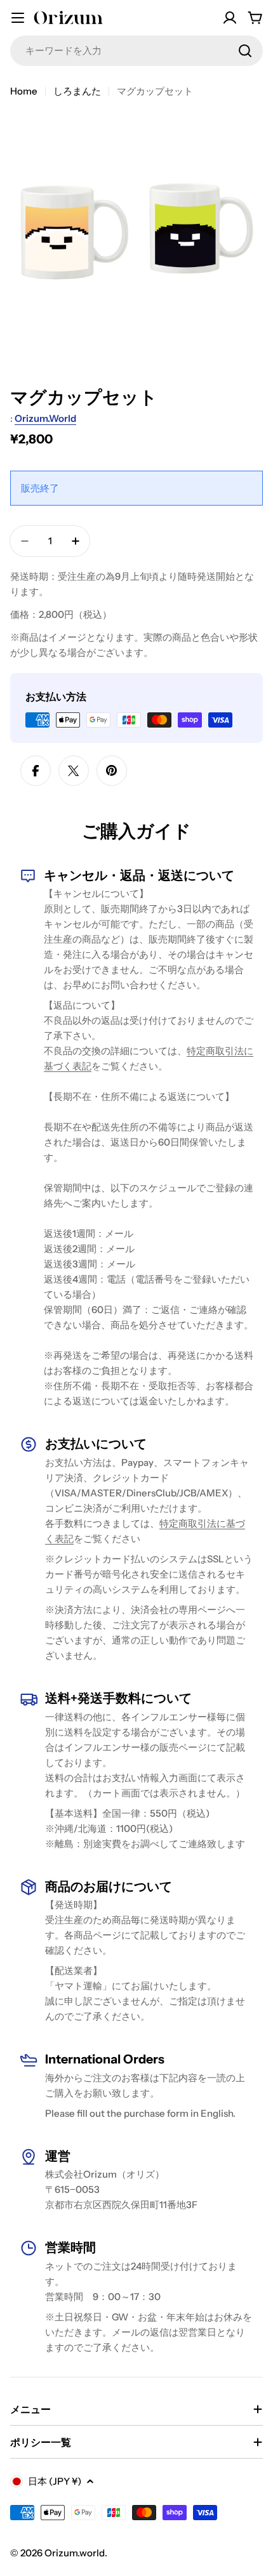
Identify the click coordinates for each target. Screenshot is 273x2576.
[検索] (245, 51)
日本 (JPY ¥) (55, 2481)
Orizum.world (45, 418)
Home (24, 91)
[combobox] (136, 51)
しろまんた (77, 91)
